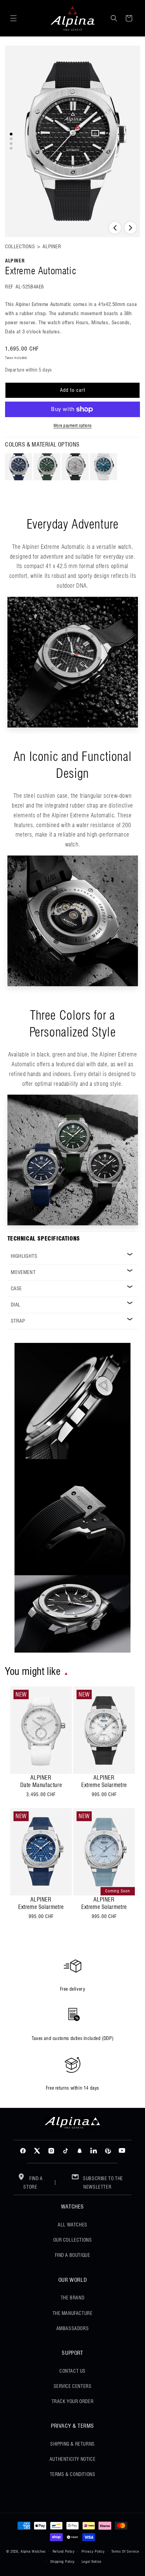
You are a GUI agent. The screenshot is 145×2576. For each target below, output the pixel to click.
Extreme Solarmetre (104, 1785)
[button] (13, 18)
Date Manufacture (41, 1785)
